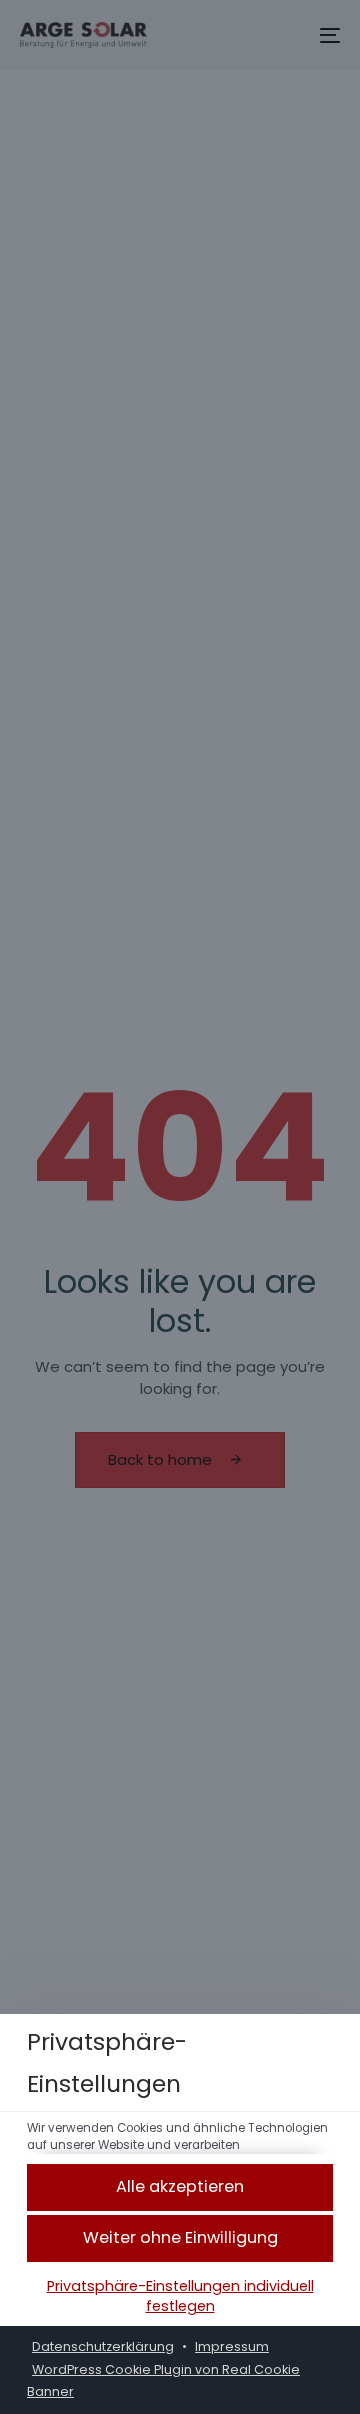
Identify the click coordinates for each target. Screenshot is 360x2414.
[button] (180, 2187)
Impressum (232, 2346)
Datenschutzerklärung (103, 2346)
